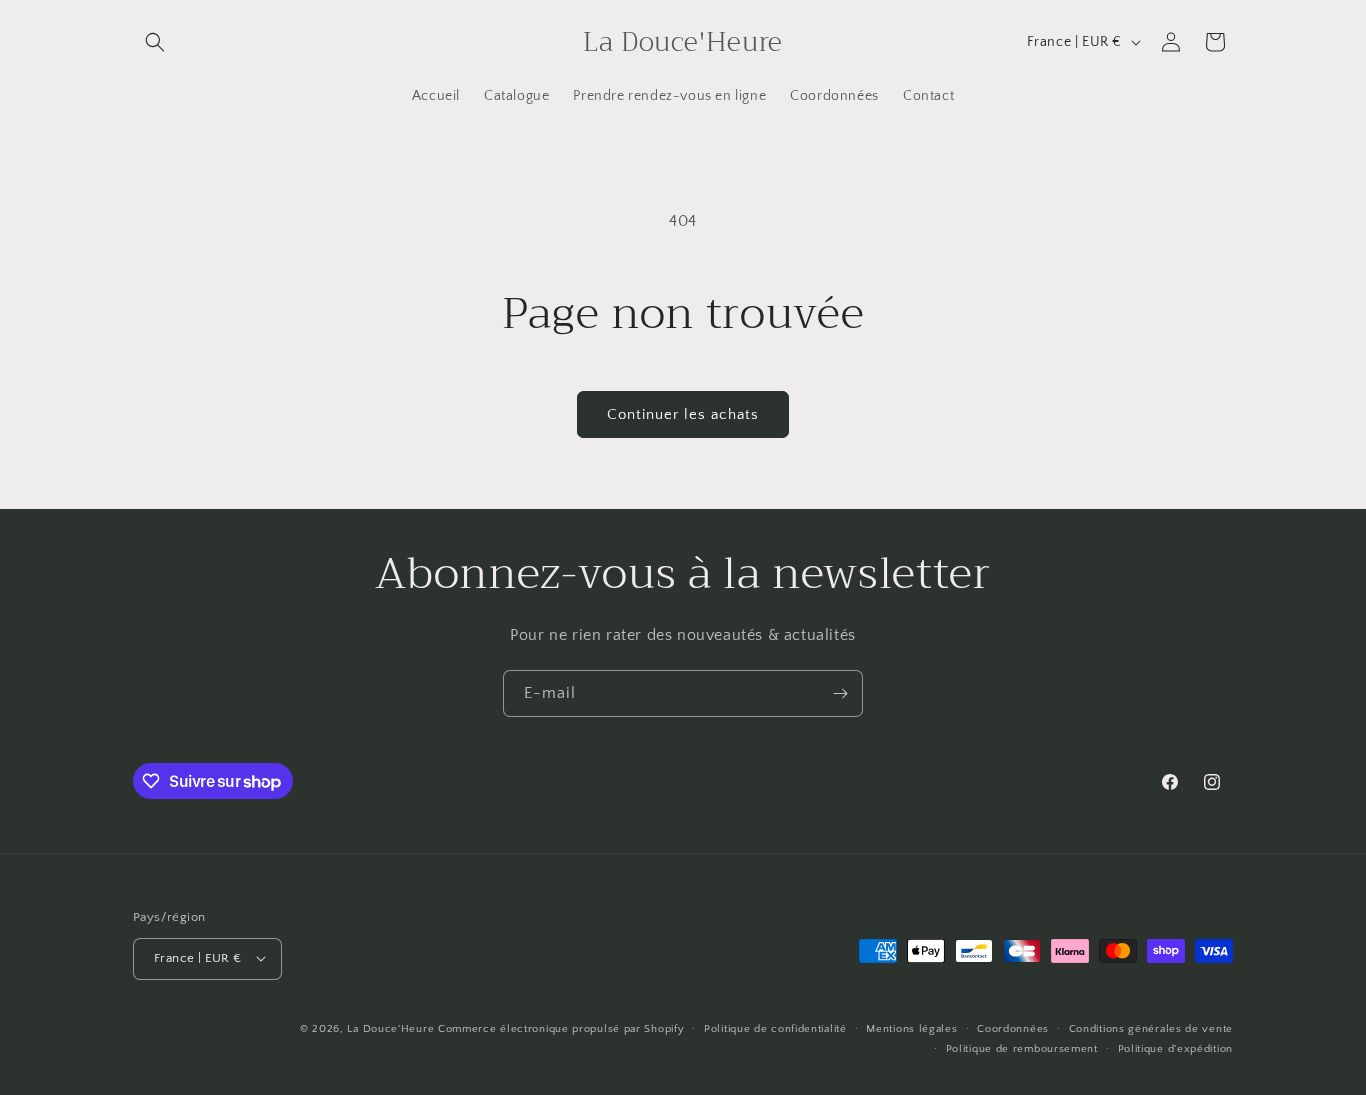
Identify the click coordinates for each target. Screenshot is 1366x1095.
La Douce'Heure (390, 1028)
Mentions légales (911, 1028)
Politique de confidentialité (775, 1028)
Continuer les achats (683, 414)
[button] (155, 42)
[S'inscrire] (840, 693)
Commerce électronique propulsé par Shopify (561, 1028)
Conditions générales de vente (1151, 1028)
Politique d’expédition (1175, 1048)
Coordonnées (1013, 1028)
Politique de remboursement (1022, 1048)
